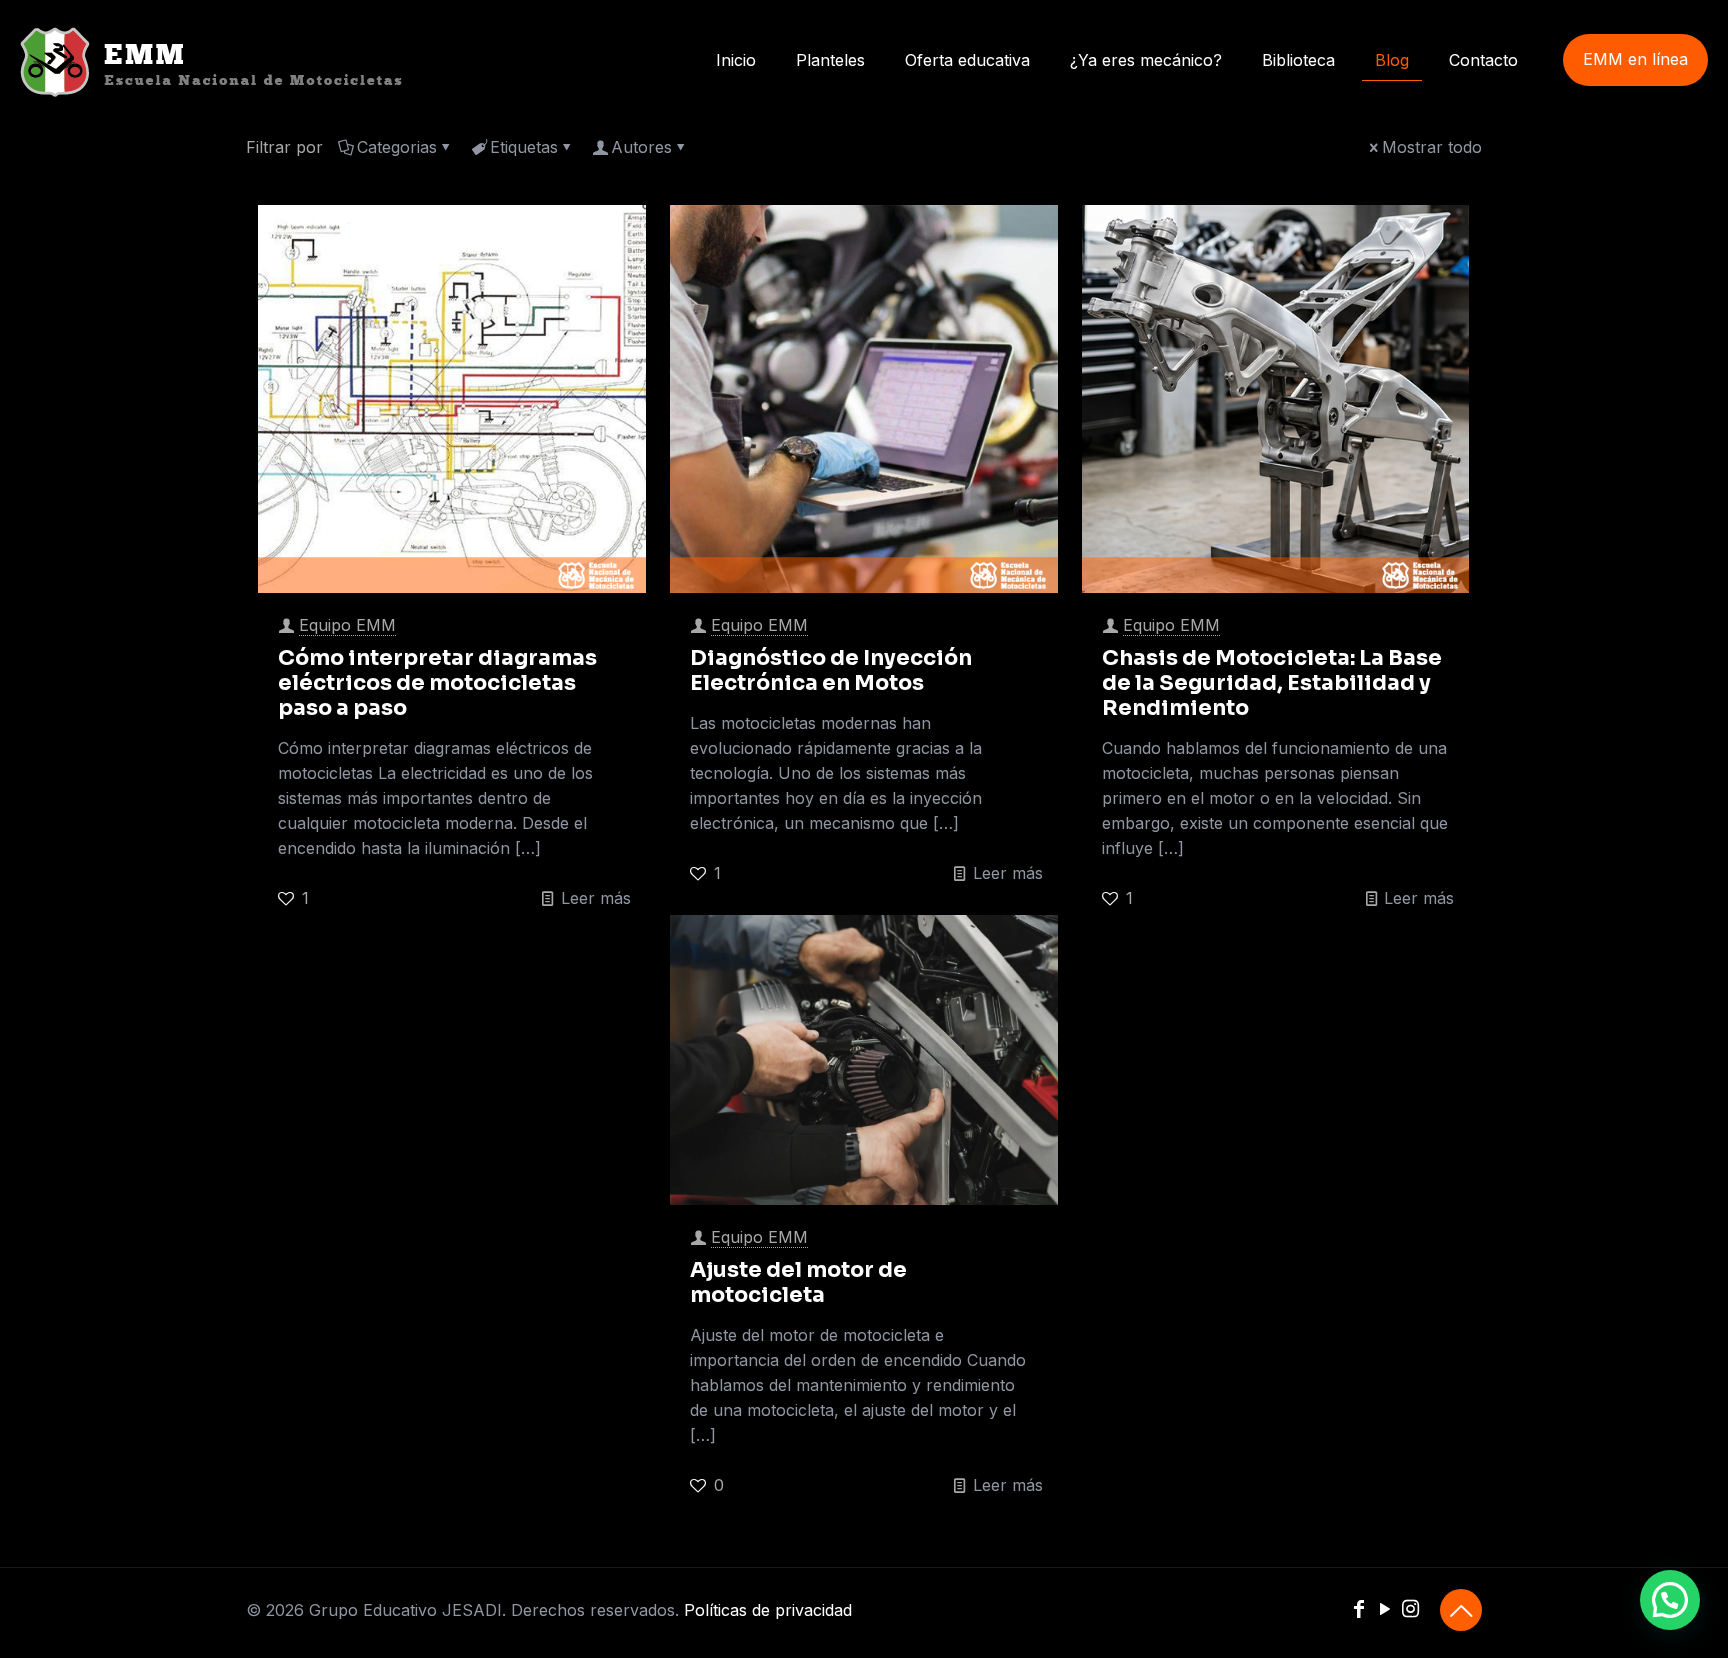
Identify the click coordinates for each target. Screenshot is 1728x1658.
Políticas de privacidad (768, 1610)
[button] (1670, 1600)
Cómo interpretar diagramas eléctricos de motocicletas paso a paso (437, 683)
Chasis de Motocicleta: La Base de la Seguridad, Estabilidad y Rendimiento (1272, 683)
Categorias (397, 147)
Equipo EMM (347, 625)
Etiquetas (524, 147)
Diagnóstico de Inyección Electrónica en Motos (831, 670)
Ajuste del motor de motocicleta (798, 1282)
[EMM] (211, 60)
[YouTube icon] (1385, 1610)
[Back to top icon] (1461, 1610)
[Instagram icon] (1411, 1610)
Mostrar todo (1432, 147)
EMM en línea (1635, 59)
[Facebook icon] (1360, 1610)
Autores (641, 147)
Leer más (596, 898)
